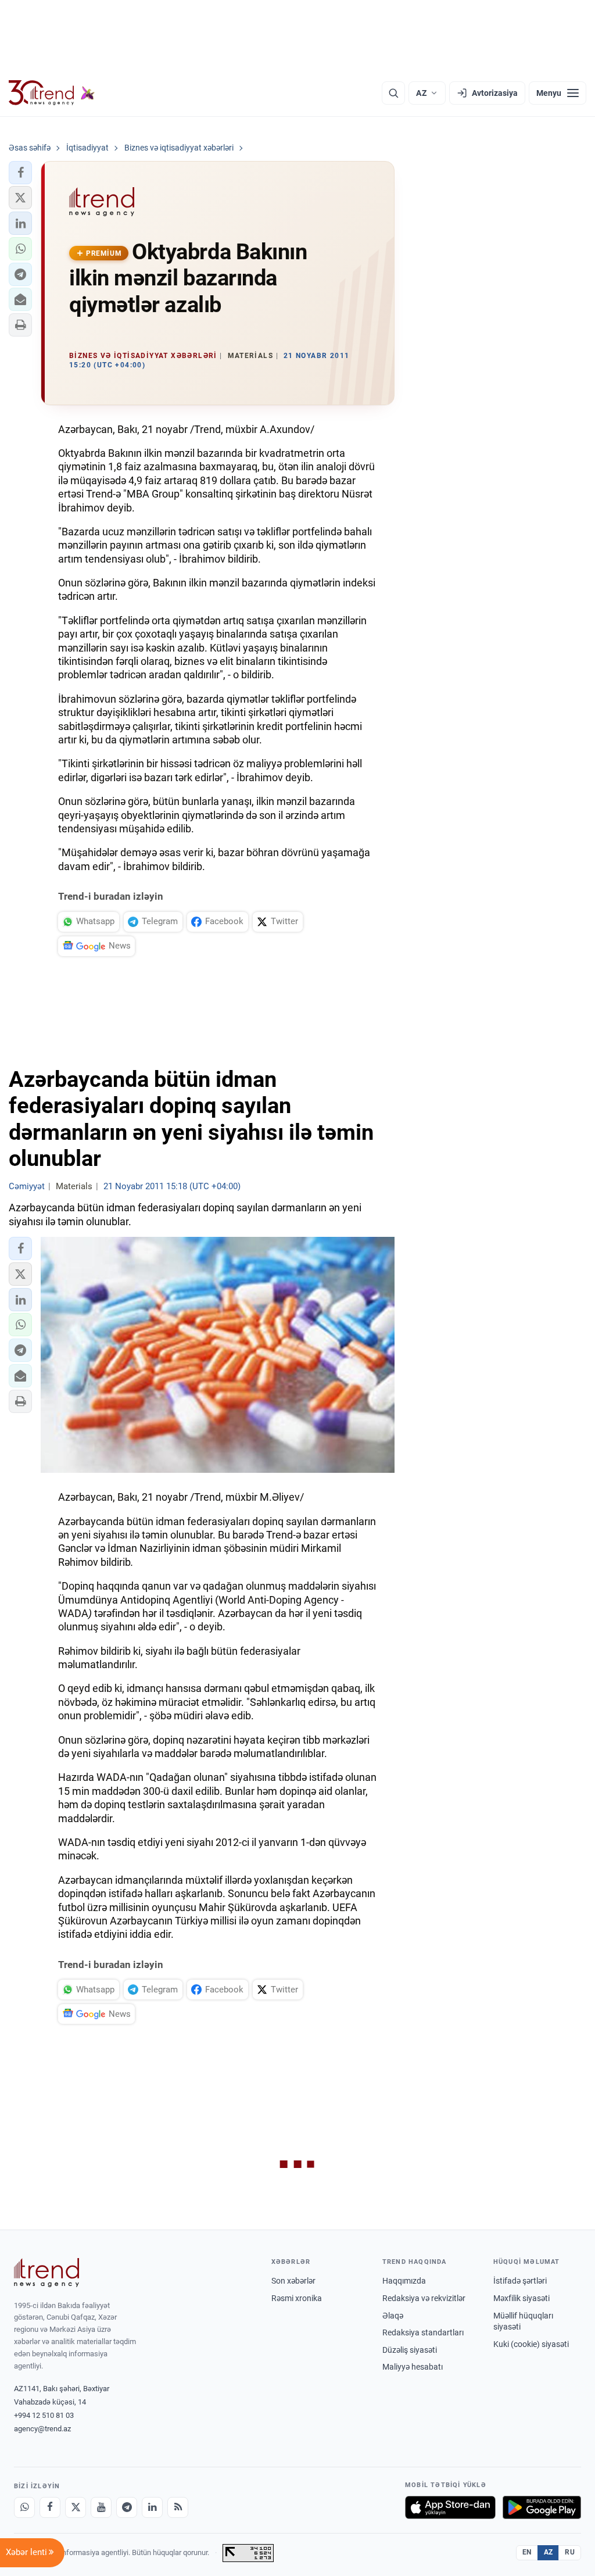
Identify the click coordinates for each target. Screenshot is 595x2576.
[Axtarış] (393, 93)
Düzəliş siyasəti (410, 2350)
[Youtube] (101, 2507)
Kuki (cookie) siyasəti (531, 2344)
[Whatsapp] (24, 2507)
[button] (20, 173)
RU (570, 2552)
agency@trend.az (42, 2429)
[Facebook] (50, 2507)
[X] (76, 2507)
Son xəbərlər (293, 2281)
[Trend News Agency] (46, 2273)
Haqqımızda (404, 2281)
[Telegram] (127, 2507)
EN (527, 2552)
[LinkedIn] (152, 2507)
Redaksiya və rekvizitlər (424, 2298)
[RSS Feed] (178, 2507)
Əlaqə (393, 2316)
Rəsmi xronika (297, 2298)
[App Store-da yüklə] (450, 2507)
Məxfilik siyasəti (521, 2298)
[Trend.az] (52, 93)
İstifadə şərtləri (520, 2281)
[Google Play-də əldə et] (542, 2507)
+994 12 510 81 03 (44, 2415)
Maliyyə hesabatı (413, 2367)
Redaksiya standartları (423, 2332)
